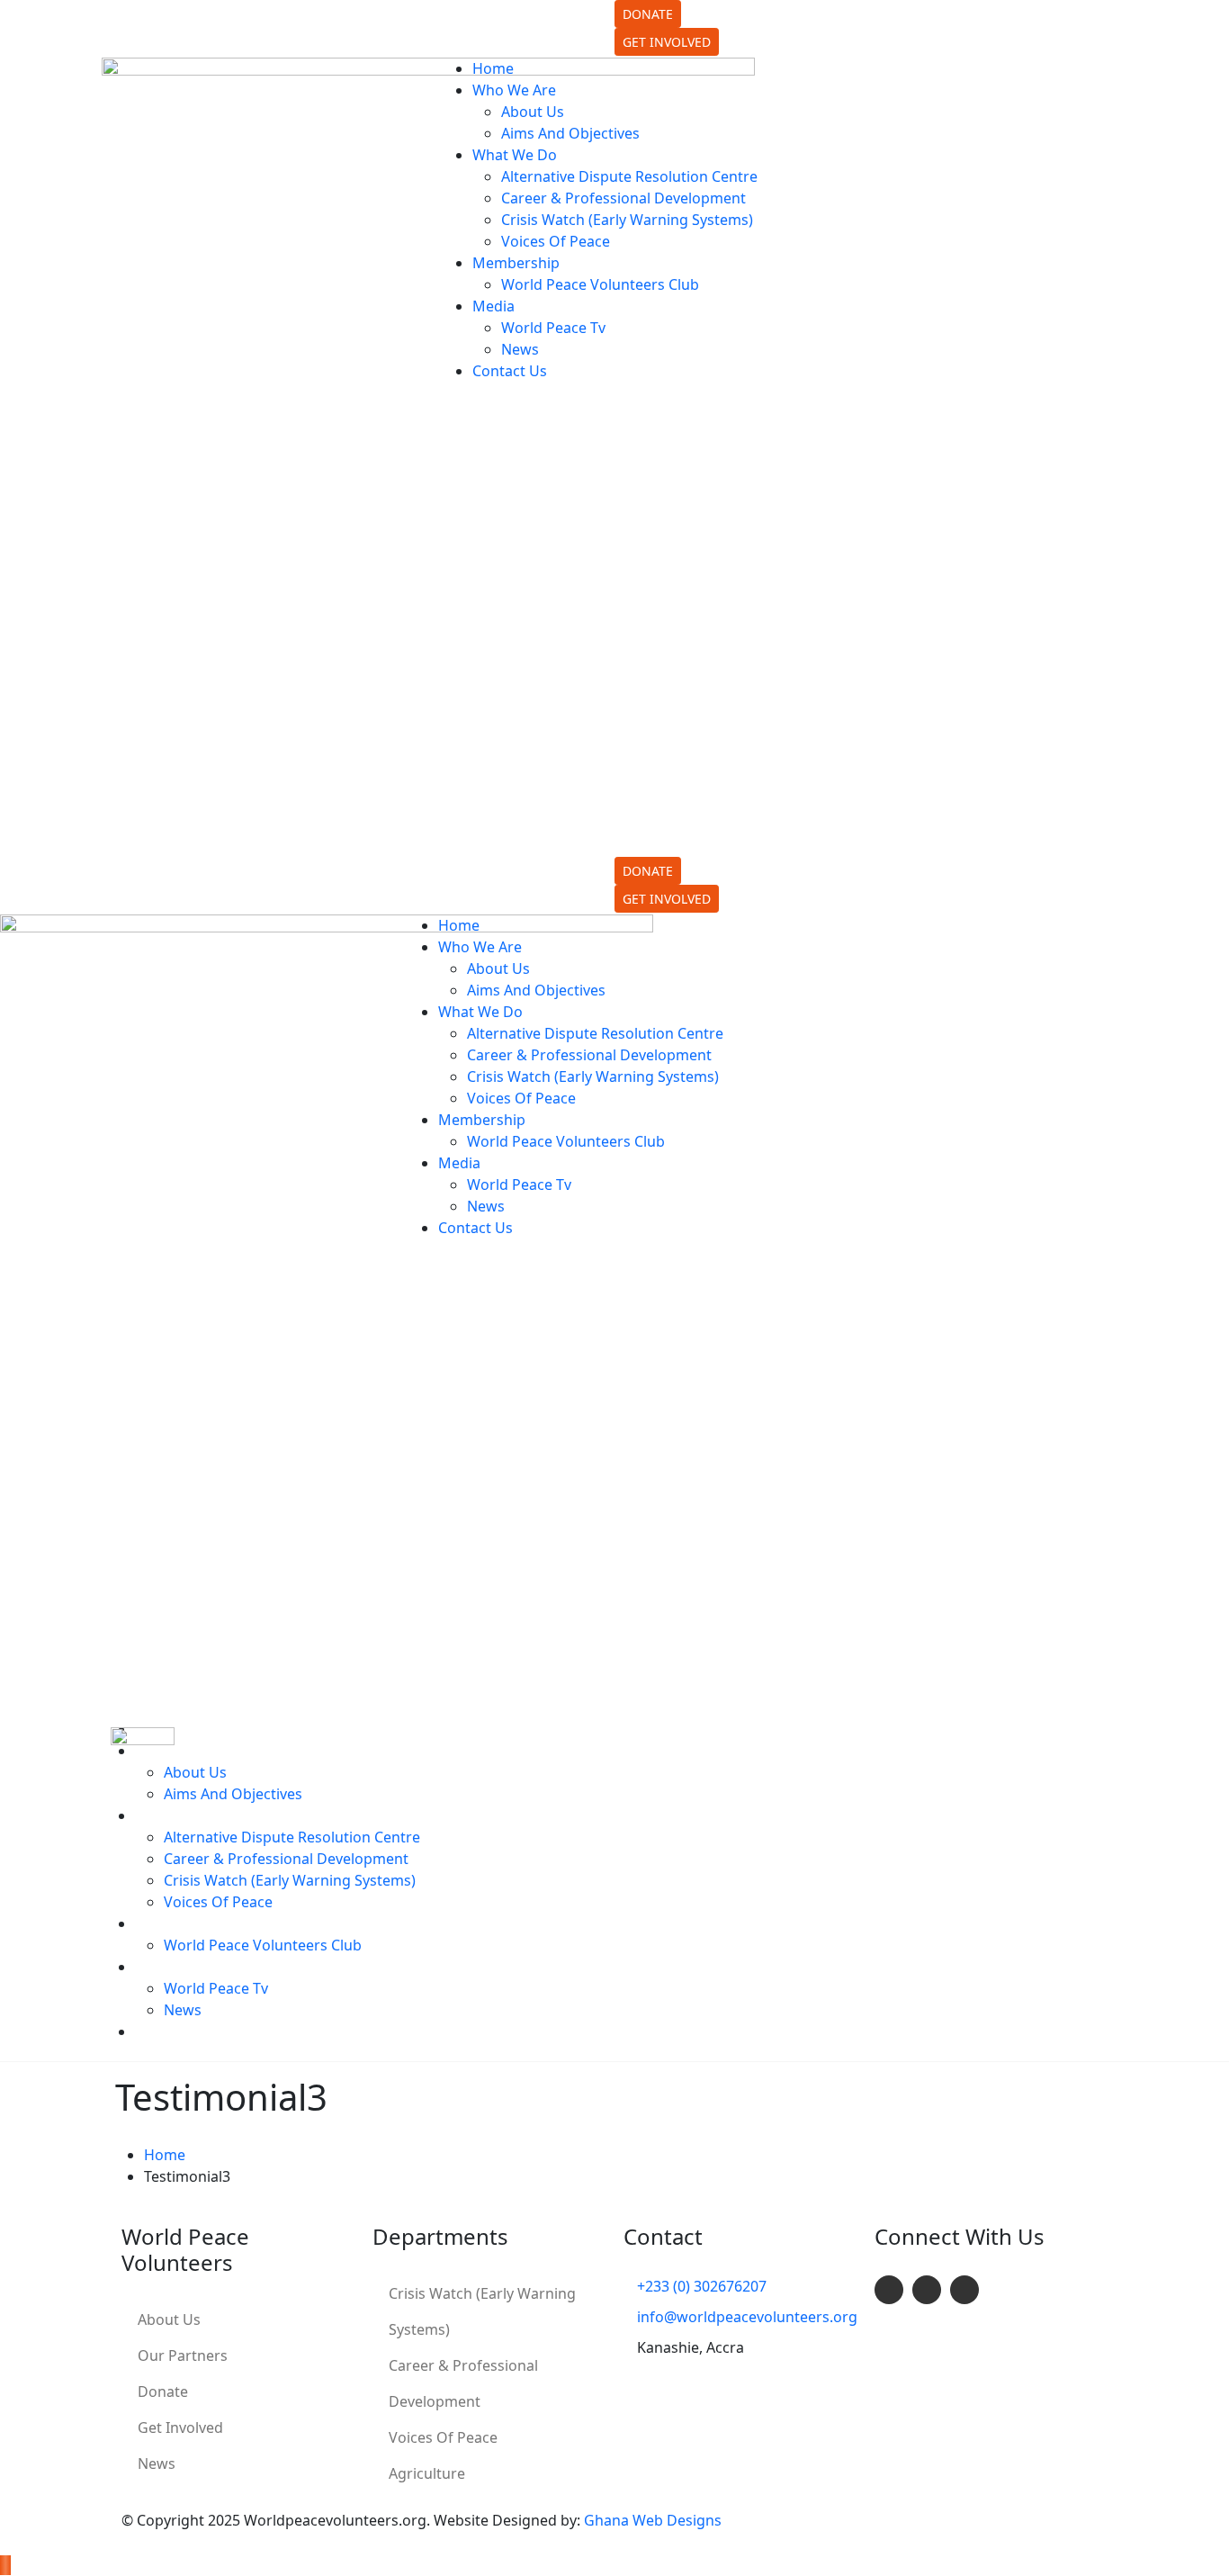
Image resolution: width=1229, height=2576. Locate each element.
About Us (169, 2319)
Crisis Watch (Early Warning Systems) (482, 2311)
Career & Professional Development (463, 2383)
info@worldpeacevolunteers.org (268, 32)
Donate (163, 2391)
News (157, 2463)
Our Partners (183, 2355)
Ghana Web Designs (653, 2520)
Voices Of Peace (443, 2437)
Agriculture (427, 2473)
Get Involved (180, 2427)
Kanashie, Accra (495, 32)
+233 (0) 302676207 (226, 11)
